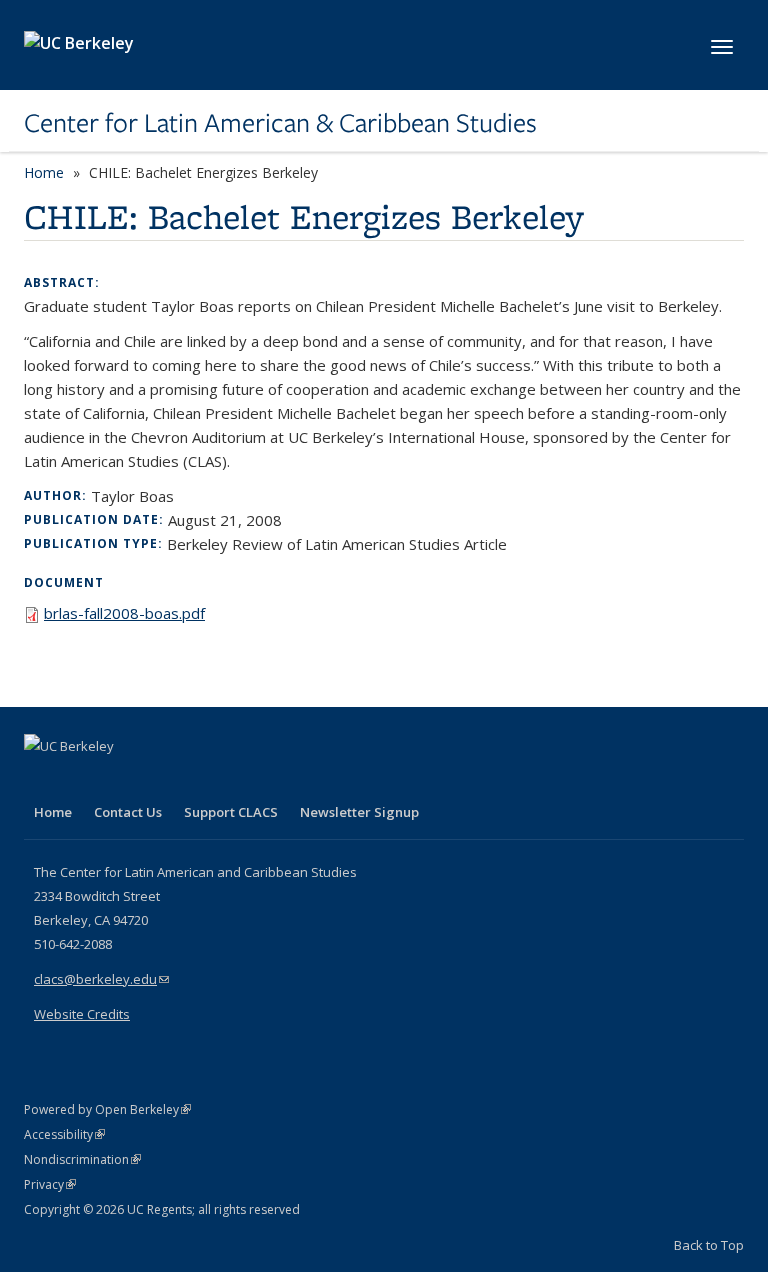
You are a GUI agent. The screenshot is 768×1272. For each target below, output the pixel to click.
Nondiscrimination (82, 1159)
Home (44, 172)
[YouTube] (120, 780)
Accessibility (64, 1134)
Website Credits (82, 1014)
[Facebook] (42, 780)
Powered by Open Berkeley (107, 1109)
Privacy (50, 1184)
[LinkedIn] (81, 780)
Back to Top (709, 1245)
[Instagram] (159, 780)
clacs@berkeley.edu (101, 979)
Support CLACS (231, 812)
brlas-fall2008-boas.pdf (124, 613)
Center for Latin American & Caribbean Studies (280, 123)
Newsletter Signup (359, 812)
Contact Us (128, 812)
